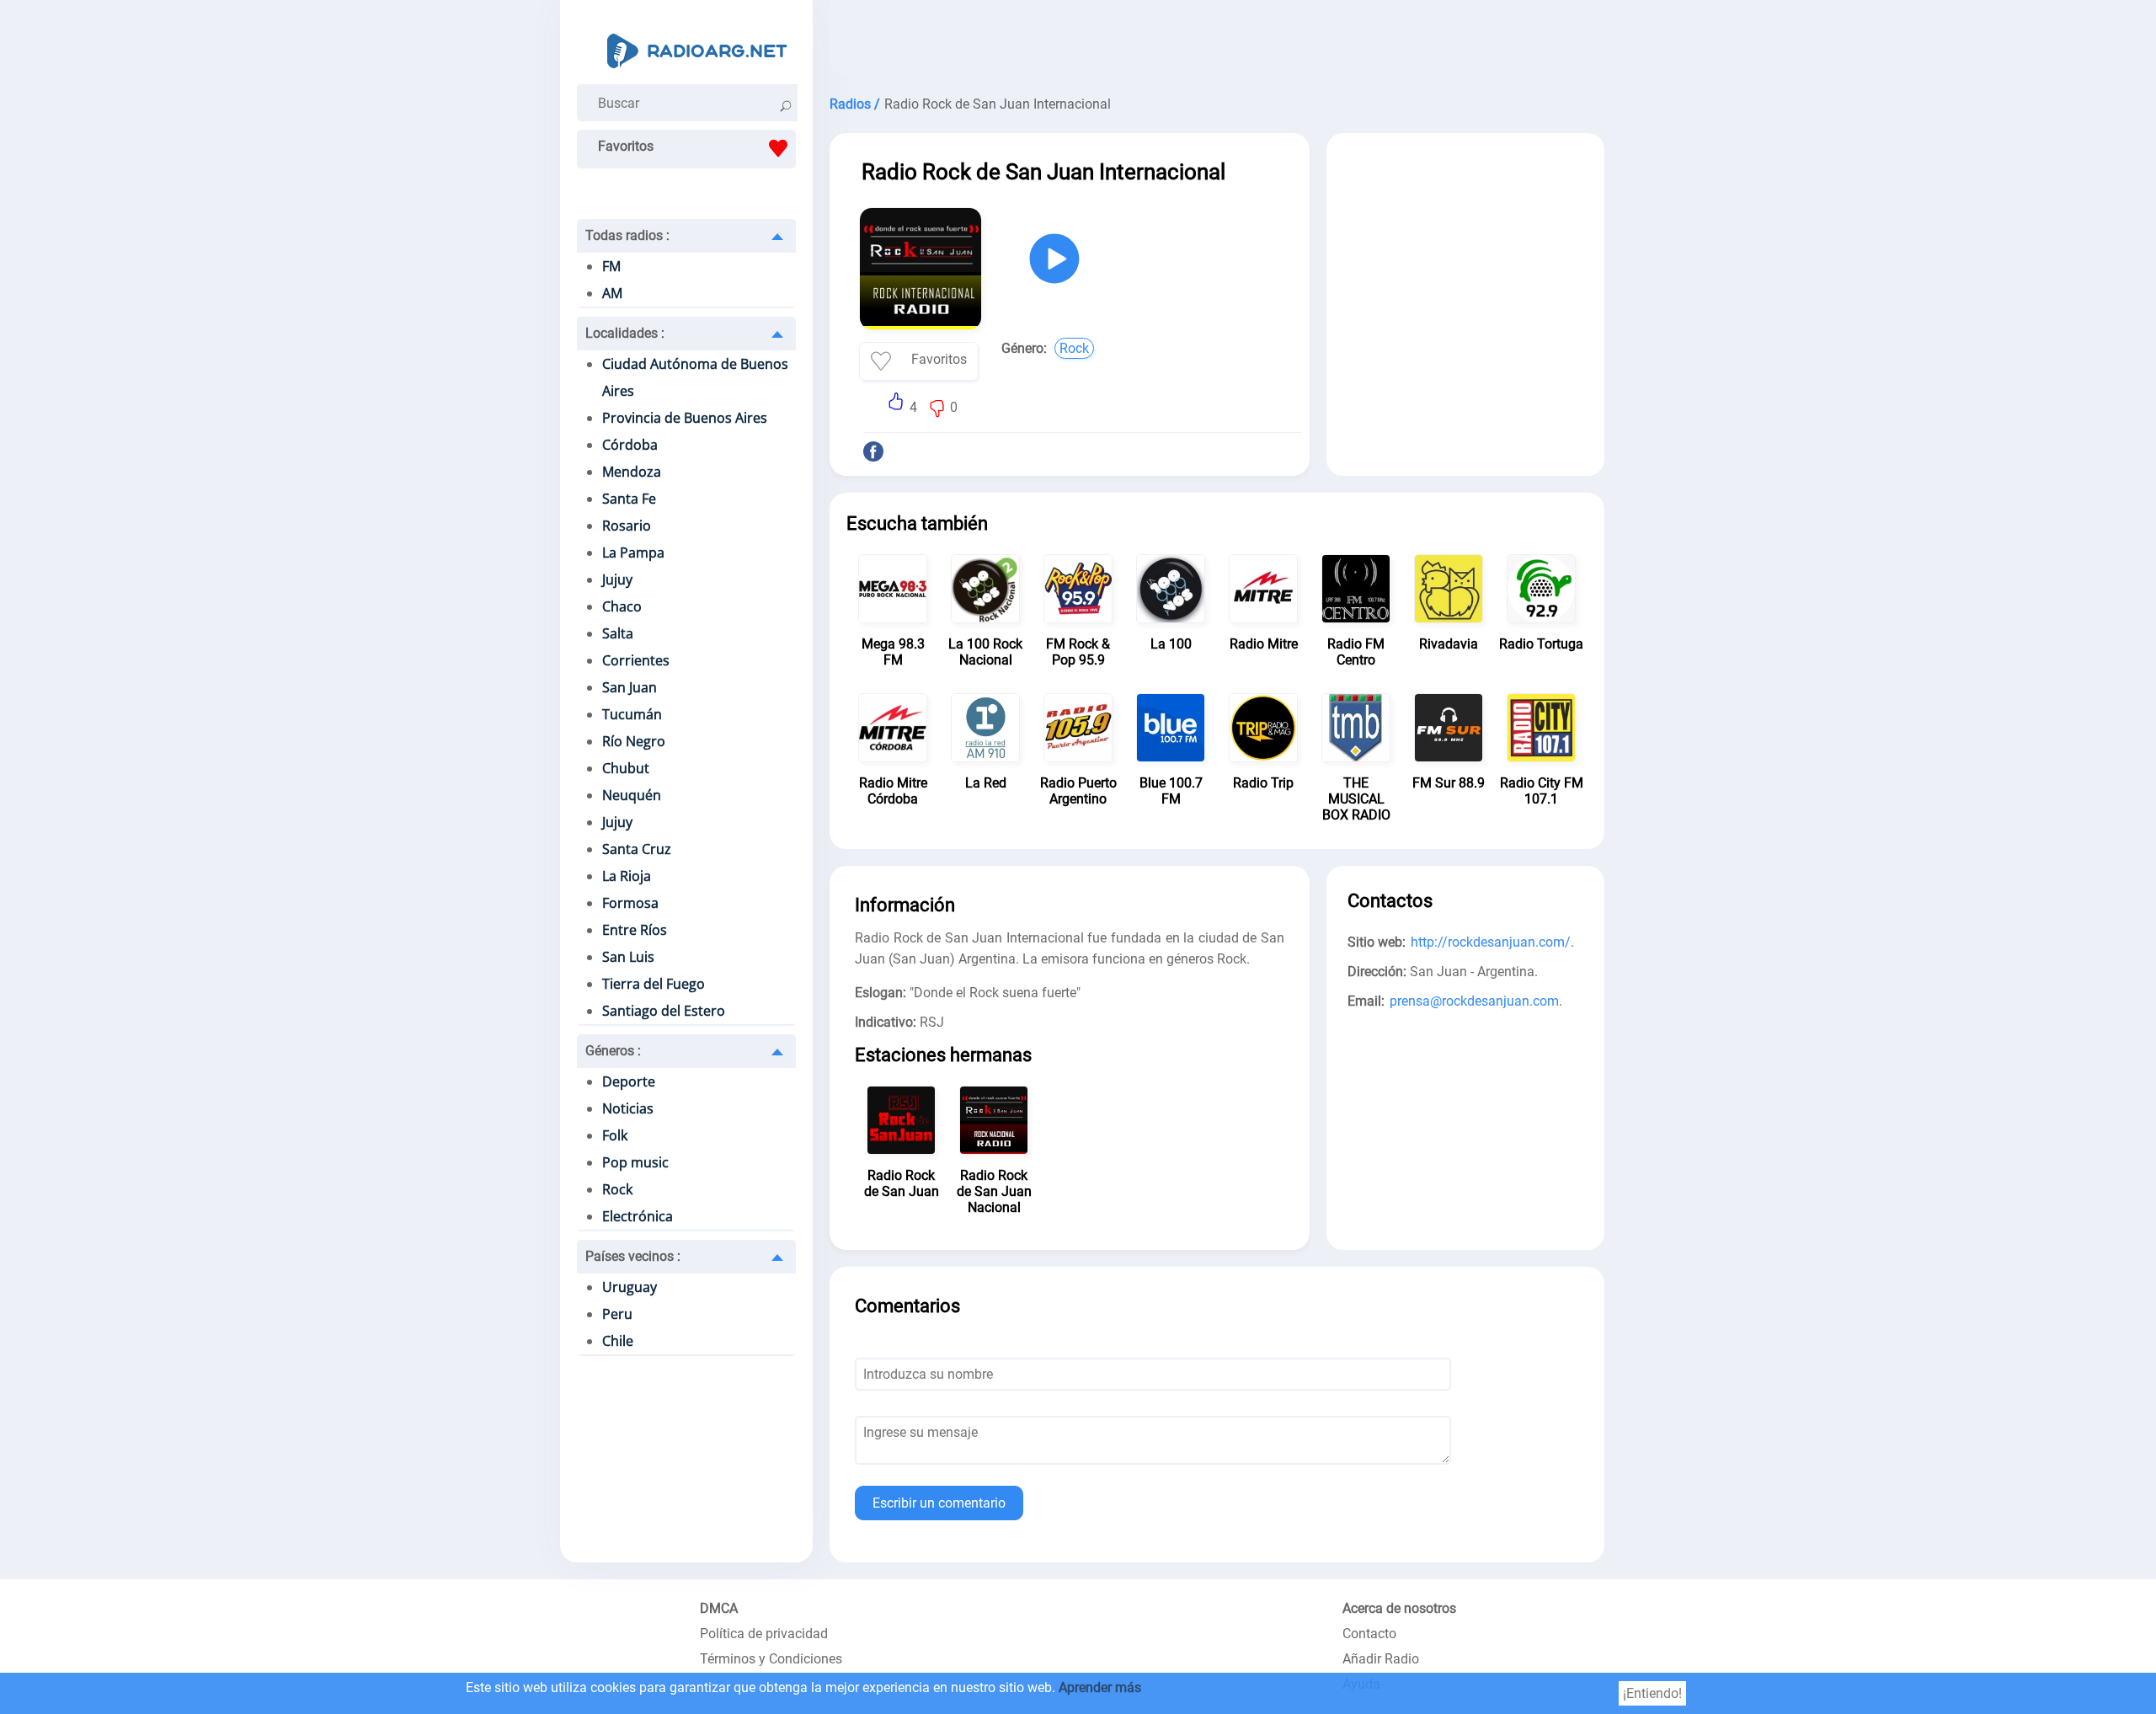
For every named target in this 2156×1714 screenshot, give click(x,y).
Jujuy (617, 579)
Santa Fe (629, 499)
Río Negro (634, 741)
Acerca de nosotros (1399, 1608)
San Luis (628, 957)
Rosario (627, 526)
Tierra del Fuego (654, 984)
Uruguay (630, 1287)
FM (611, 266)
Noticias (628, 1108)
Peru (617, 1314)
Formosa (630, 903)
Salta (618, 633)
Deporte (629, 1081)
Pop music (635, 1162)
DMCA (719, 1608)
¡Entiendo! (1652, 1693)
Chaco (622, 606)
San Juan (630, 687)
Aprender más (1100, 1687)
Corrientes (636, 660)
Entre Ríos (635, 930)
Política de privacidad (764, 1634)
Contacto (1369, 1634)
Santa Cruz (637, 849)
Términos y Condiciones (771, 1659)
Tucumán (632, 714)
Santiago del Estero (664, 1011)
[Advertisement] (1217, 42)
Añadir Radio (1381, 1659)
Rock (617, 1189)
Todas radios (627, 235)
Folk (615, 1135)
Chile (618, 1341)
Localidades (625, 333)
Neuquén (632, 795)
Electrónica (638, 1216)
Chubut (626, 768)
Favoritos (626, 146)
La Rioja (627, 876)
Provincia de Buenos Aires (685, 418)
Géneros (613, 1051)
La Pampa (633, 553)
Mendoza (632, 472)
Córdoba (630, 445)
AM (612, 293)
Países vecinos (633, 1256)
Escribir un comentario (939, 1503)
